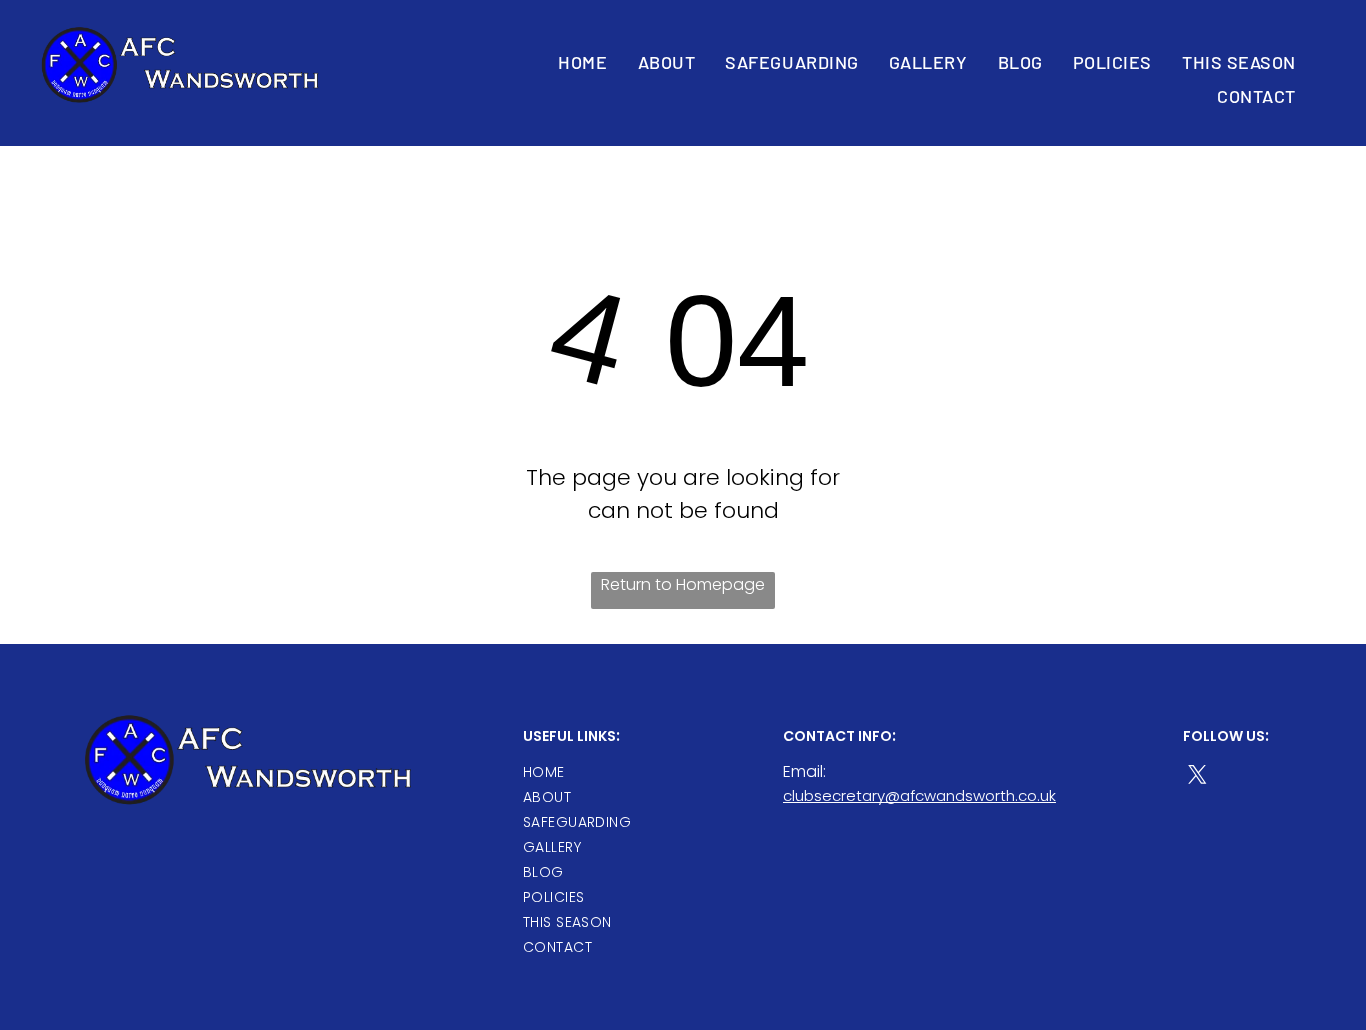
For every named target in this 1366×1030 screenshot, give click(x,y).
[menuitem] (582, 62)
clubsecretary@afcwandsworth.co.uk (919, 795)
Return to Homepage (683, 584)
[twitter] (1197, 777)
